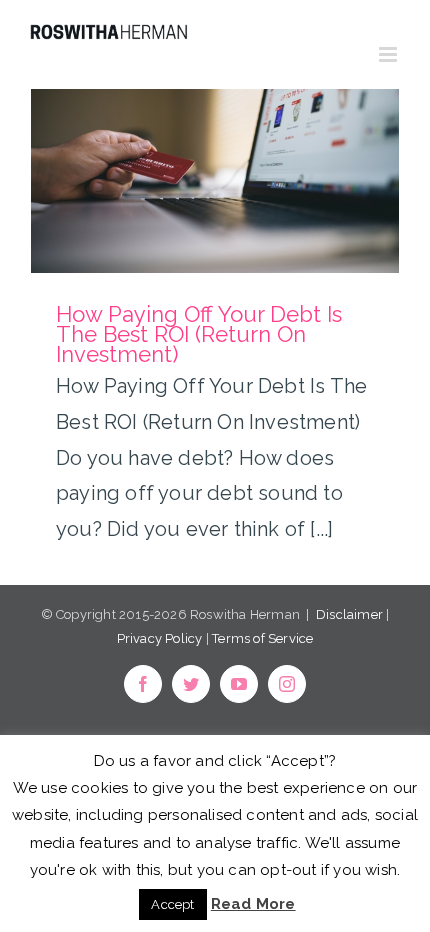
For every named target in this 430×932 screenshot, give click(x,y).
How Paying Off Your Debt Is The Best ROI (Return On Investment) (199, 334)
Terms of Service (262, 638)
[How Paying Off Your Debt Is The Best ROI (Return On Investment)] (215, 181)
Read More (253, 904)
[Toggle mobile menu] (389, 54)
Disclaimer (349, 614)
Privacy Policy (160, 638)
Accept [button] (172, 904)
